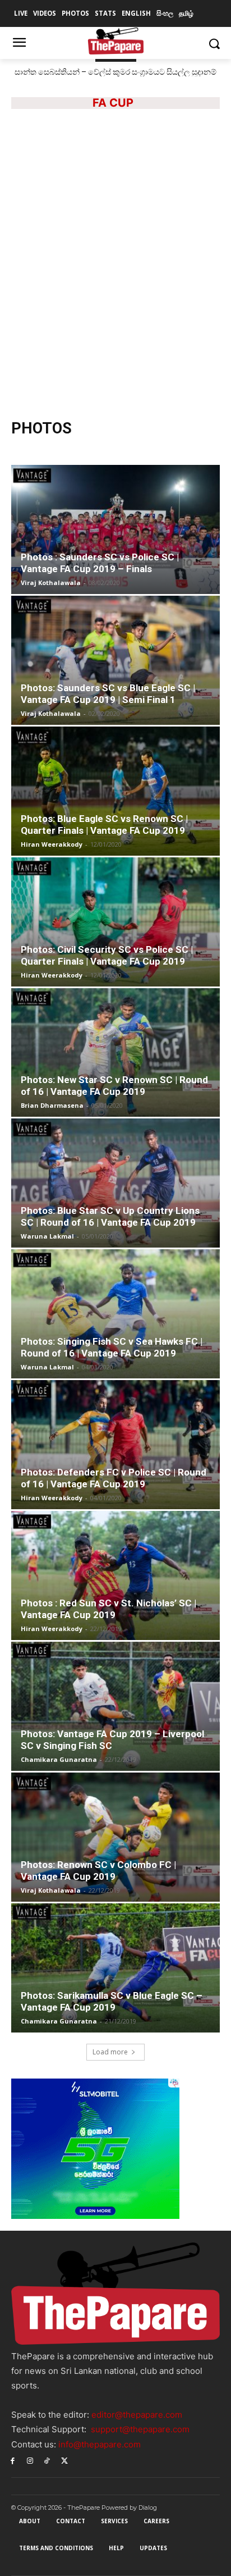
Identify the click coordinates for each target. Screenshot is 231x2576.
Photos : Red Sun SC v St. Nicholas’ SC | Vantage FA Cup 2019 (108, 1609)
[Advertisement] (115, 282)
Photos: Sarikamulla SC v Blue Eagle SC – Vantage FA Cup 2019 (112, 2001)
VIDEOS (142, 135)
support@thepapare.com (140, 2429)
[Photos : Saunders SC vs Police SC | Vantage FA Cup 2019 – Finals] (115, 529)
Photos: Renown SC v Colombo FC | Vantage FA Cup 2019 (98, 1871)
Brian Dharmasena (52, 1105)
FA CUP (113, 103)
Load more (110, 2052)
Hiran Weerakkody (52, 844)
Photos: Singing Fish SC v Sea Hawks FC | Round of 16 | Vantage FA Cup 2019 (112, 1347)
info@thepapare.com (100, 2444)
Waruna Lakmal (47, 1236)
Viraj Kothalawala (51, 583)
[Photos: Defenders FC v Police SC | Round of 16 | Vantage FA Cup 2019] (115, 1445)
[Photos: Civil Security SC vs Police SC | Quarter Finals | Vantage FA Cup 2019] (115, 922)
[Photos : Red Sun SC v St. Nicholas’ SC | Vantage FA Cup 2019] (115, 1575)
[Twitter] (64, 2461)
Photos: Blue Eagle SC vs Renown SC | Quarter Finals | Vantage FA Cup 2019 (104, 825)
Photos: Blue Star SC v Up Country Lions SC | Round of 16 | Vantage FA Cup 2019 (110, 1216)
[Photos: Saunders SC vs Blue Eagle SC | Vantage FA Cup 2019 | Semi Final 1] (115, 660)
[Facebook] (13, 2461)
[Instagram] (30, 2461)
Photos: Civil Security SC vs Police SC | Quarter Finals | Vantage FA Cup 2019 (107, 955)
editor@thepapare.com (137, 2415)
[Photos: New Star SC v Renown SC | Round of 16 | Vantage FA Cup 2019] (115, 1053)
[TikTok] (47, 2461)
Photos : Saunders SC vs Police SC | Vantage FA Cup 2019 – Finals (100, 563)
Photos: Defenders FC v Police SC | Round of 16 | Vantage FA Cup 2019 (114, 1478)
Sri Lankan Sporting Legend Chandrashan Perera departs (116, 72)
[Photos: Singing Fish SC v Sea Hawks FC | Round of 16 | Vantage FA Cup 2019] (115, 1314)
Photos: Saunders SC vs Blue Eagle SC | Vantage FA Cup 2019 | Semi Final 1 (108, 694)
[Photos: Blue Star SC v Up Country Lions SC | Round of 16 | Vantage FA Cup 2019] (115, 1183)
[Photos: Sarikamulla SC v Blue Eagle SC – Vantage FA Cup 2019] (115, 1968)
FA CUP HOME (96, 135)
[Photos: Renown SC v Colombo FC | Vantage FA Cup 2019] (115, 1837)
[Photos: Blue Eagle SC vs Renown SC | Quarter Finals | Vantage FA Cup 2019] (115, 791)
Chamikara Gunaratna (59, 1759)
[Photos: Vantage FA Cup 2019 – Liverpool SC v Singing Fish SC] (115, 1706)
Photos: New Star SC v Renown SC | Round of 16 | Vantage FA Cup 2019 (114, 1086)
